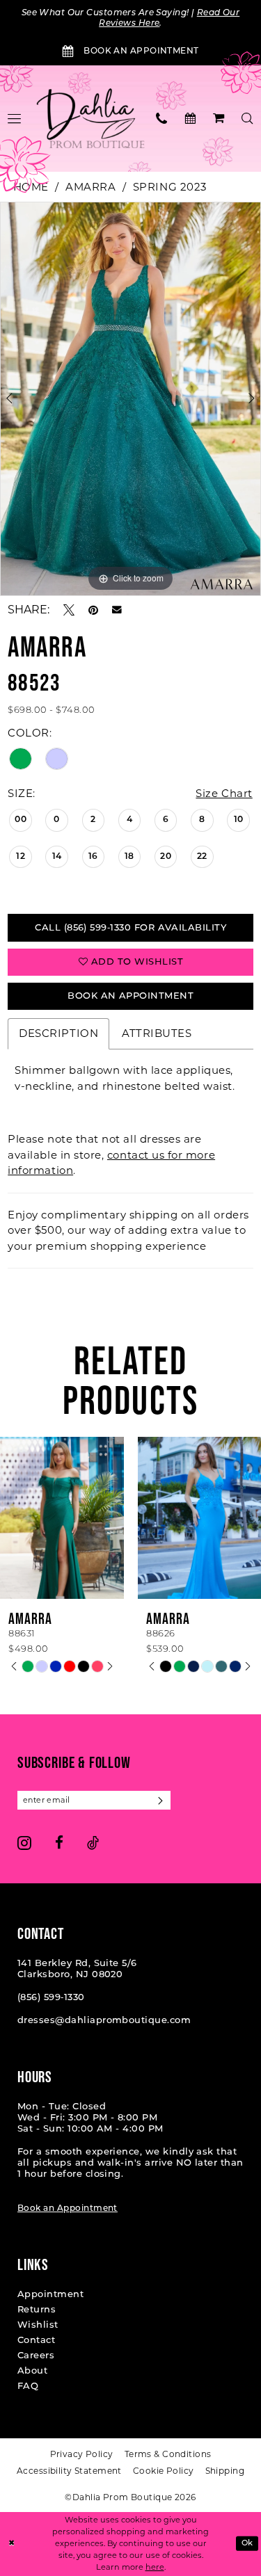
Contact (36, 2341)
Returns (37, 2310)
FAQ (28, 2386)
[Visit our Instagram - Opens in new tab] (24, 1843)
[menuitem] (162, 118)
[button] (219, 118)
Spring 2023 (170, 187)
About (32, 2371)
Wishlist (38, 2325)
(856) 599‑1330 (51, 1998)
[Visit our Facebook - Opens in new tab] (59, 1843)
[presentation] (169, 1518)
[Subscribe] (161, 1800)
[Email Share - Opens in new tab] (117, 610)
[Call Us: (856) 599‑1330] (162, 118)
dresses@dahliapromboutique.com (104, 2021)
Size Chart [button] (224, 793)
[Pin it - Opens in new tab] (93, 610)
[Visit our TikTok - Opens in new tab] (93, 1843)
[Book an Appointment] (190, 118)
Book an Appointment (68, 2209)
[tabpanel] (130, 399)
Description (58, 1033)
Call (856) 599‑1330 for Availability (130, 928)
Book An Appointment (130, 996)
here (155, 2567)
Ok (247, 2544)
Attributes (157, 1033)
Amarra (90, 187)
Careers (36, 2356)
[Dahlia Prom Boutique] (91, 119)
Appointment (50, 2295)
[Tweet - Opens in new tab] (69, 610)
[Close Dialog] (11, 2544)
